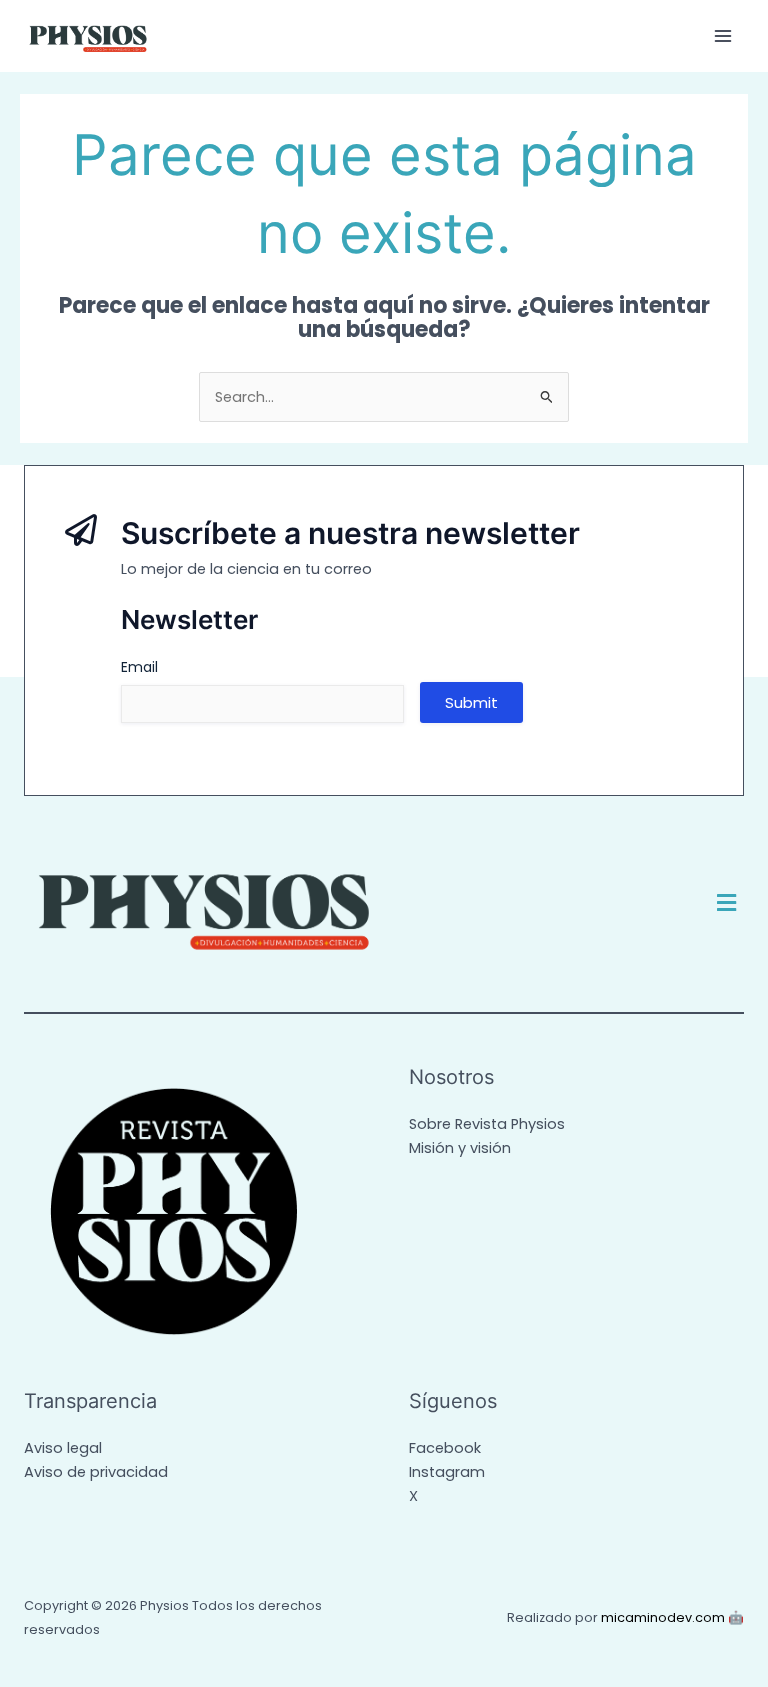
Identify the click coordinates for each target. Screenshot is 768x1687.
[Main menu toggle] (723, 36)
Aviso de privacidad (96, 1472)
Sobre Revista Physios (487, 1124)
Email (139, 667)
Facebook (445, 1448)
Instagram (447, 1472)
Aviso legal (63, 1448)
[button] (727, 903)
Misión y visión (460, 1148)
